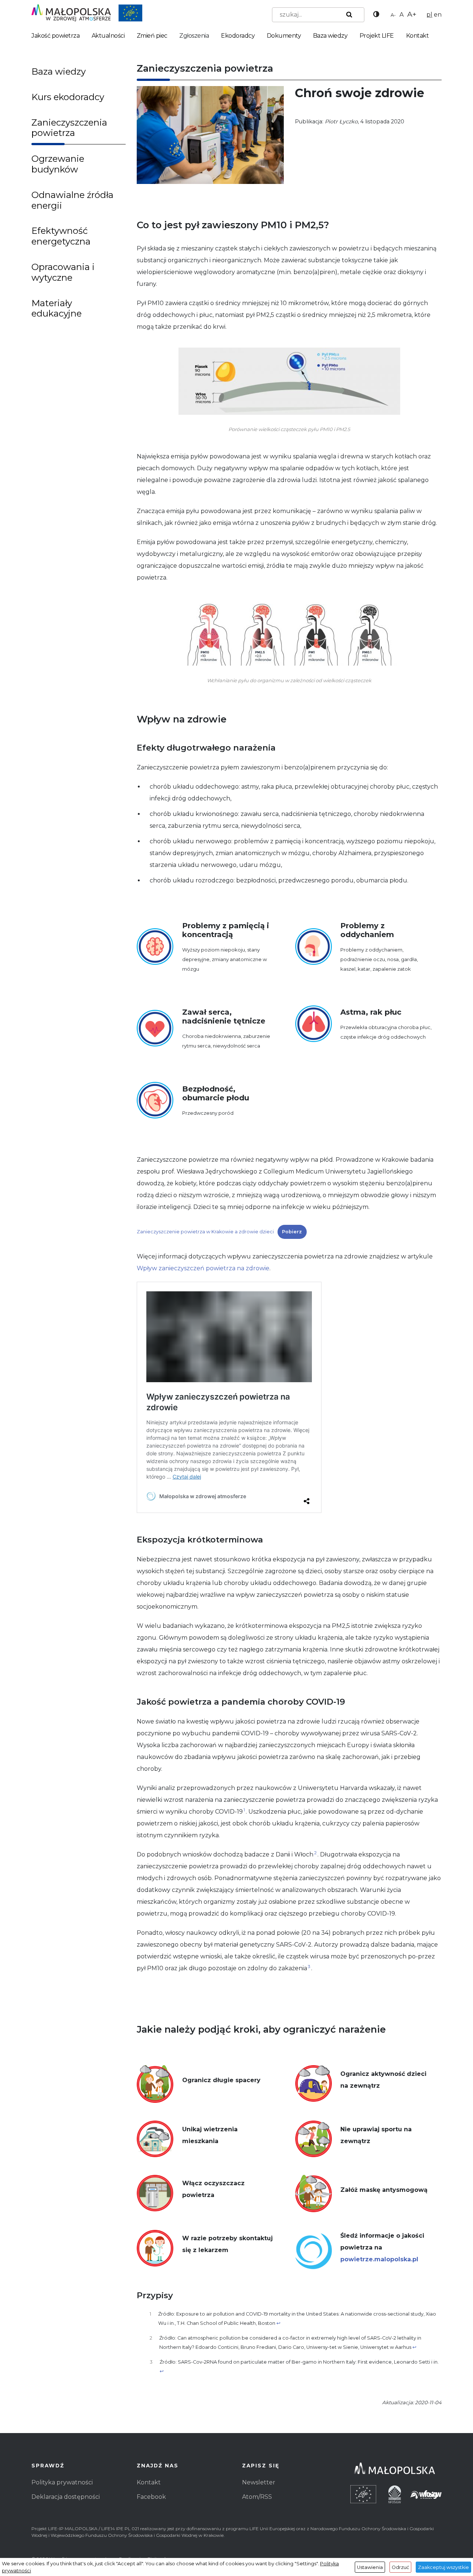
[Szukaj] (348, 15)
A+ (412, 14)
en (438, 15)
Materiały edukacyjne (57, 308)
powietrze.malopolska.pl (379, 2259)
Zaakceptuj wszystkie (443, 2567)
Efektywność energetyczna (61, 236)
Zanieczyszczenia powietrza (69, 128)
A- (393, 15)
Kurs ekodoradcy (68, 97)
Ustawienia (370, 2567)
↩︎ (278, 2323)
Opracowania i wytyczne (63, 272)
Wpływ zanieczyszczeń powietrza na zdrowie (203, 1268)
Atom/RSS (257, 2497)
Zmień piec (152, 36)
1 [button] (244, 1810)
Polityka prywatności (62, 2482)
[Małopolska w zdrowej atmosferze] (87, 12)
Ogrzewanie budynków (58, 164)
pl (429, 15)
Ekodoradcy (238, 36)
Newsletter (259, 2482)
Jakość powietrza (55, 36)
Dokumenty (284, 36)
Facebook (151, 2497)
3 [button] (309, 1966)
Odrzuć (400, 2567)
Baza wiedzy (330, 36)
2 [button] (315, 1853)
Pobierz (292, 1232)
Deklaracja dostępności (66, 2497)
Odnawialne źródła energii (72, 200)
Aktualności (108, 36)
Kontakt (418, 36)
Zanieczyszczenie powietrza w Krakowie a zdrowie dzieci (205, 1232)
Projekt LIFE (377, 36)
